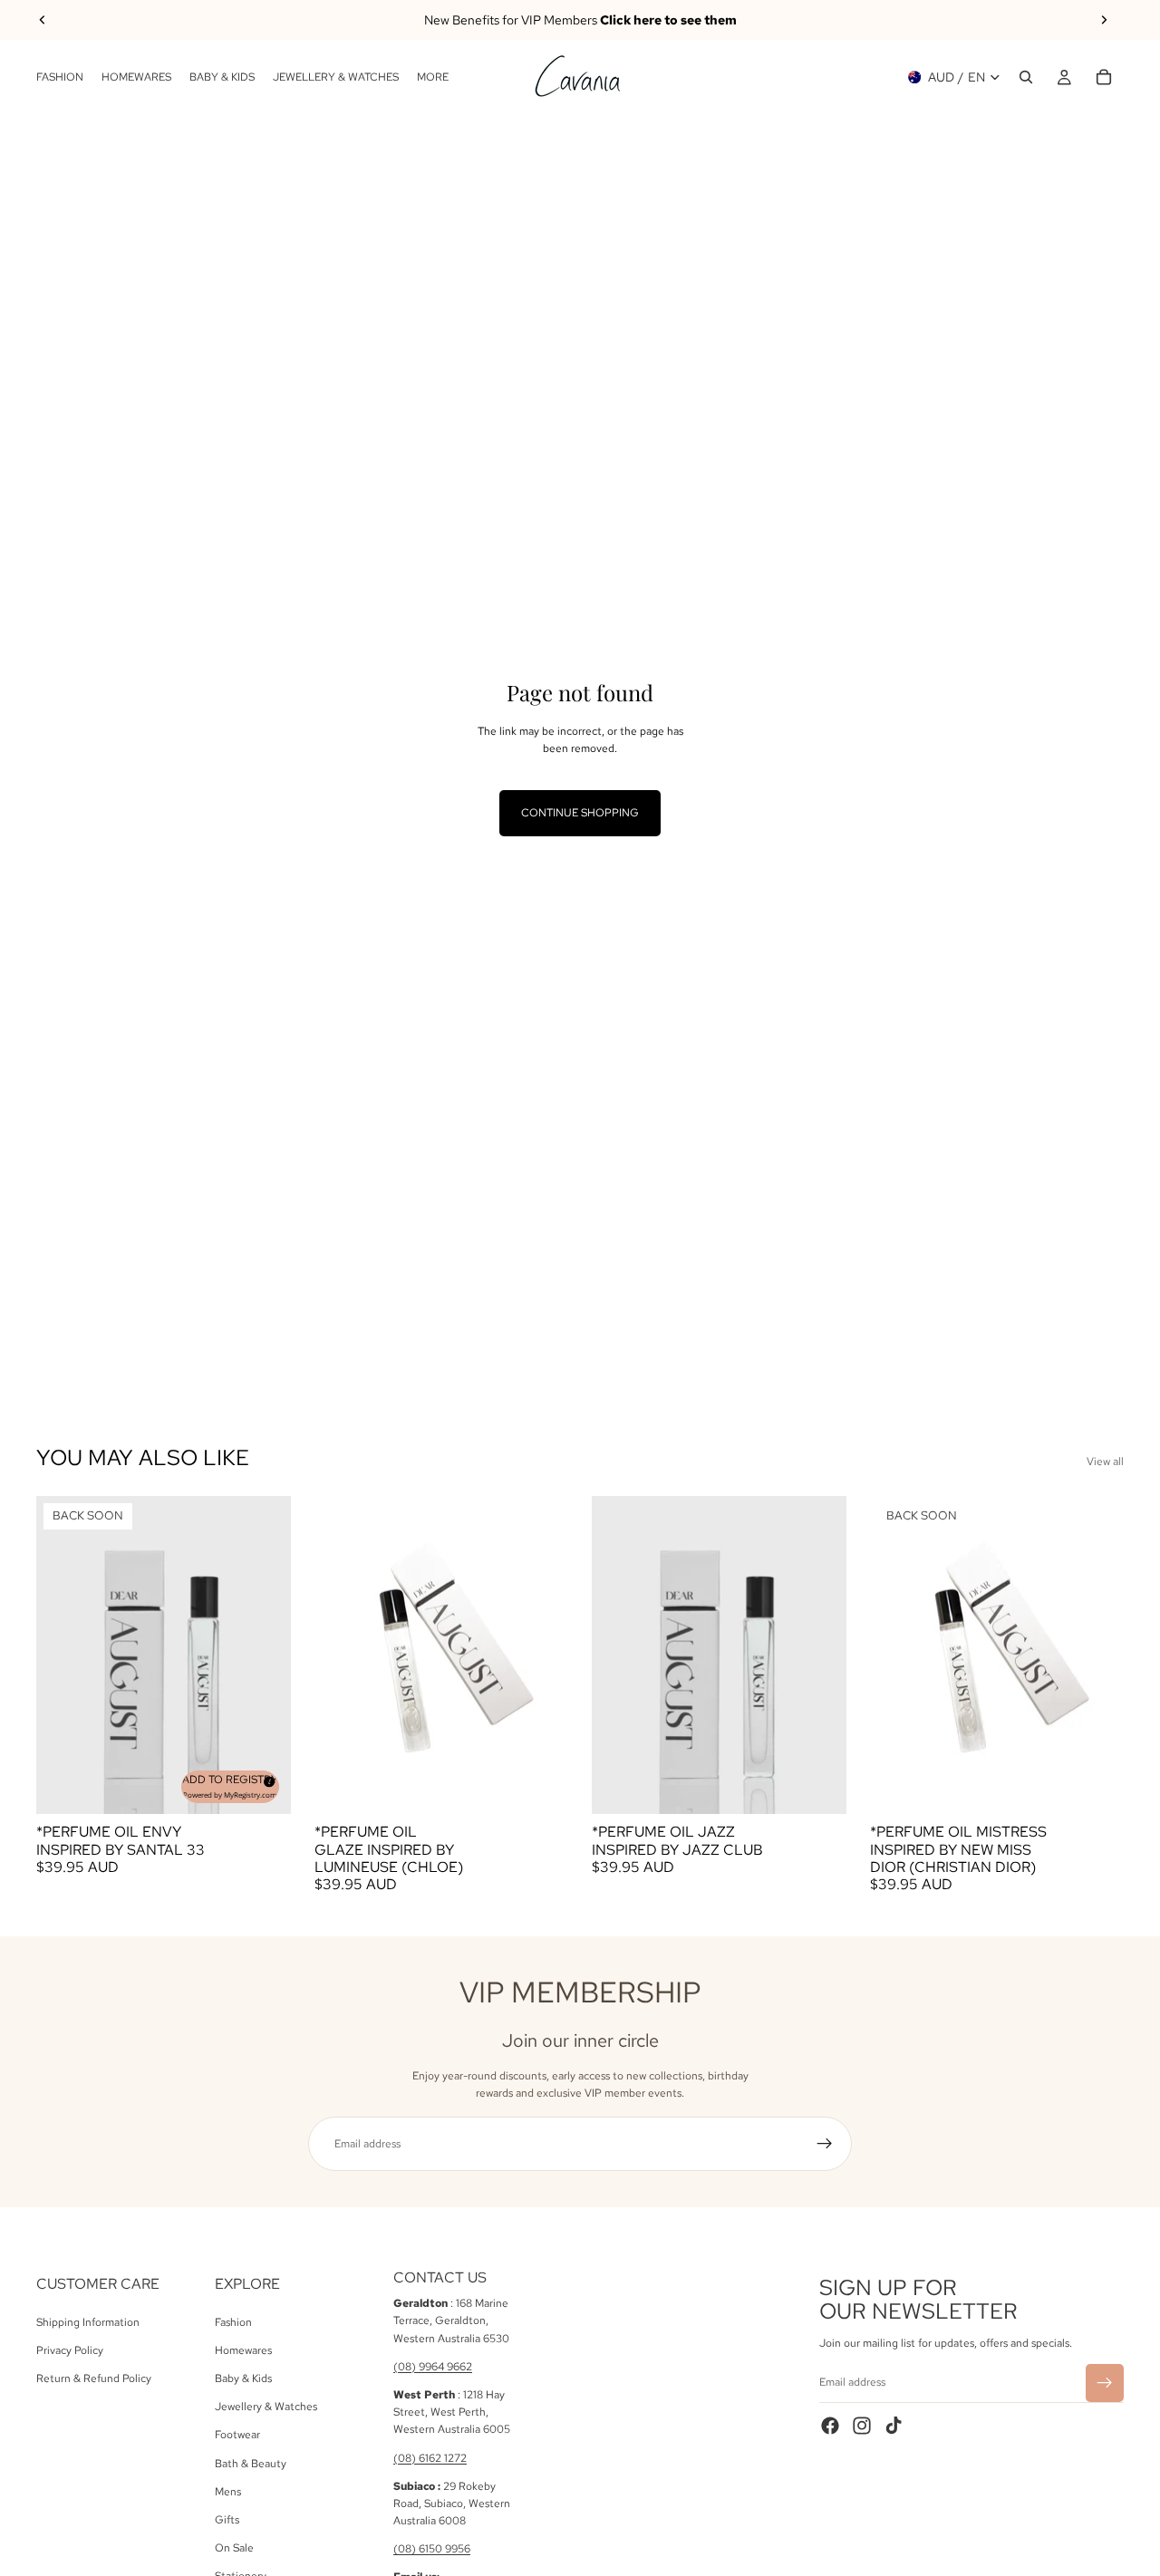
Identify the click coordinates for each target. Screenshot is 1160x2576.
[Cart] (1104, 77)
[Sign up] (825, 2144)
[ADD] (540, 1787)
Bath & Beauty (251, 2464)
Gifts (227, 2520)
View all (1105, 1462)
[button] (230, 1787)
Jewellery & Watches (266, 2407)
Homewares (243, 2350)
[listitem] (433, 77)
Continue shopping (580, 813)
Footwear (237, 2436)
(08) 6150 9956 (432, 2549)
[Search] (1026, 77)
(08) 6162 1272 (430, 2458)
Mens (228, 2492)
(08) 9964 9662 (433, 2367)
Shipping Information (88, 2322)
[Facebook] (830, 2426)
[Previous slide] (43, 20)
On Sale (234, 2548)
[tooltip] (266, 1779)
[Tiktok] (894, 2426)
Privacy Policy (70, 2350)
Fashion (233, 2322)
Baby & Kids (243, 2378)
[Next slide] (1104, 20)
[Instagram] (862, 2426)
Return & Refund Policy (94, 2378)
